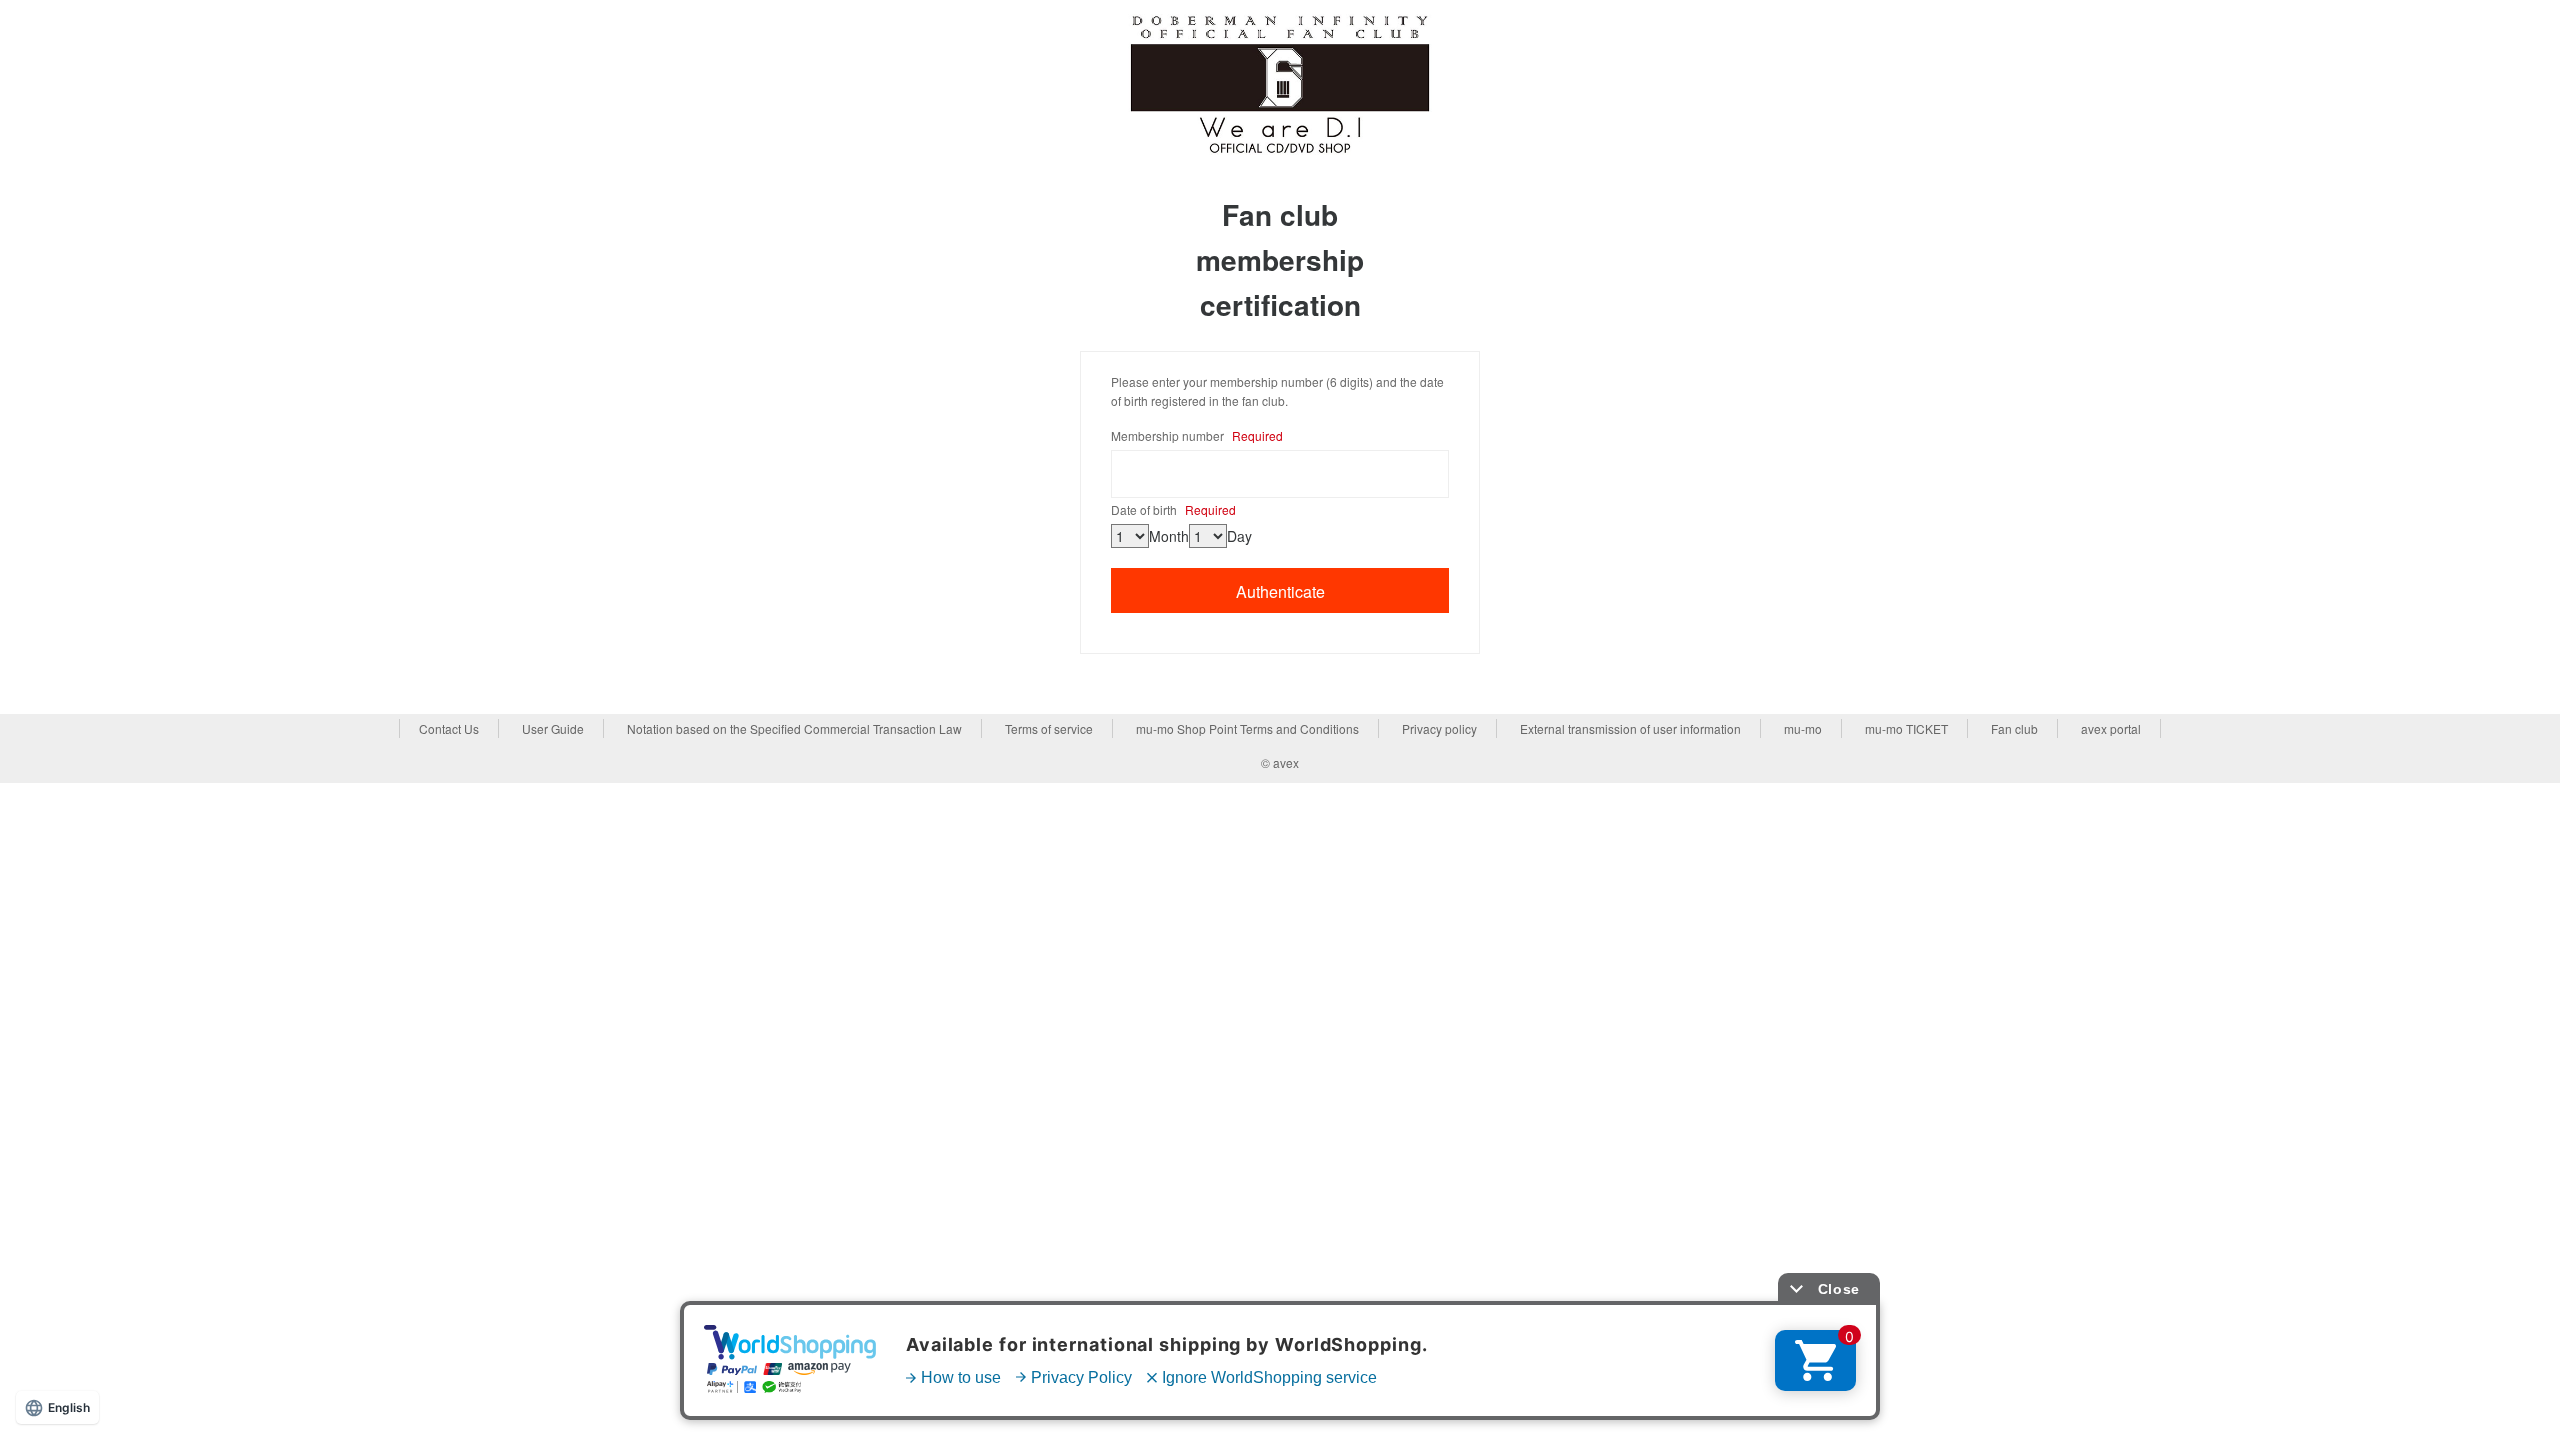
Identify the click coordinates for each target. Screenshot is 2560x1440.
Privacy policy (1439, 728)
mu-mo (1803, 728)
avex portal (2111, 728)
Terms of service (1049, 728)
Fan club (2014, 728)
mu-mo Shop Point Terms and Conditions (1247, 728)
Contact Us (449, 728)
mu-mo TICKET (1906, 728)
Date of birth (1173, 509)
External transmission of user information (1630, 728)
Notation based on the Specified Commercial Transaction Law (794, 728)
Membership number (1197, 435)
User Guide (553, 728)
